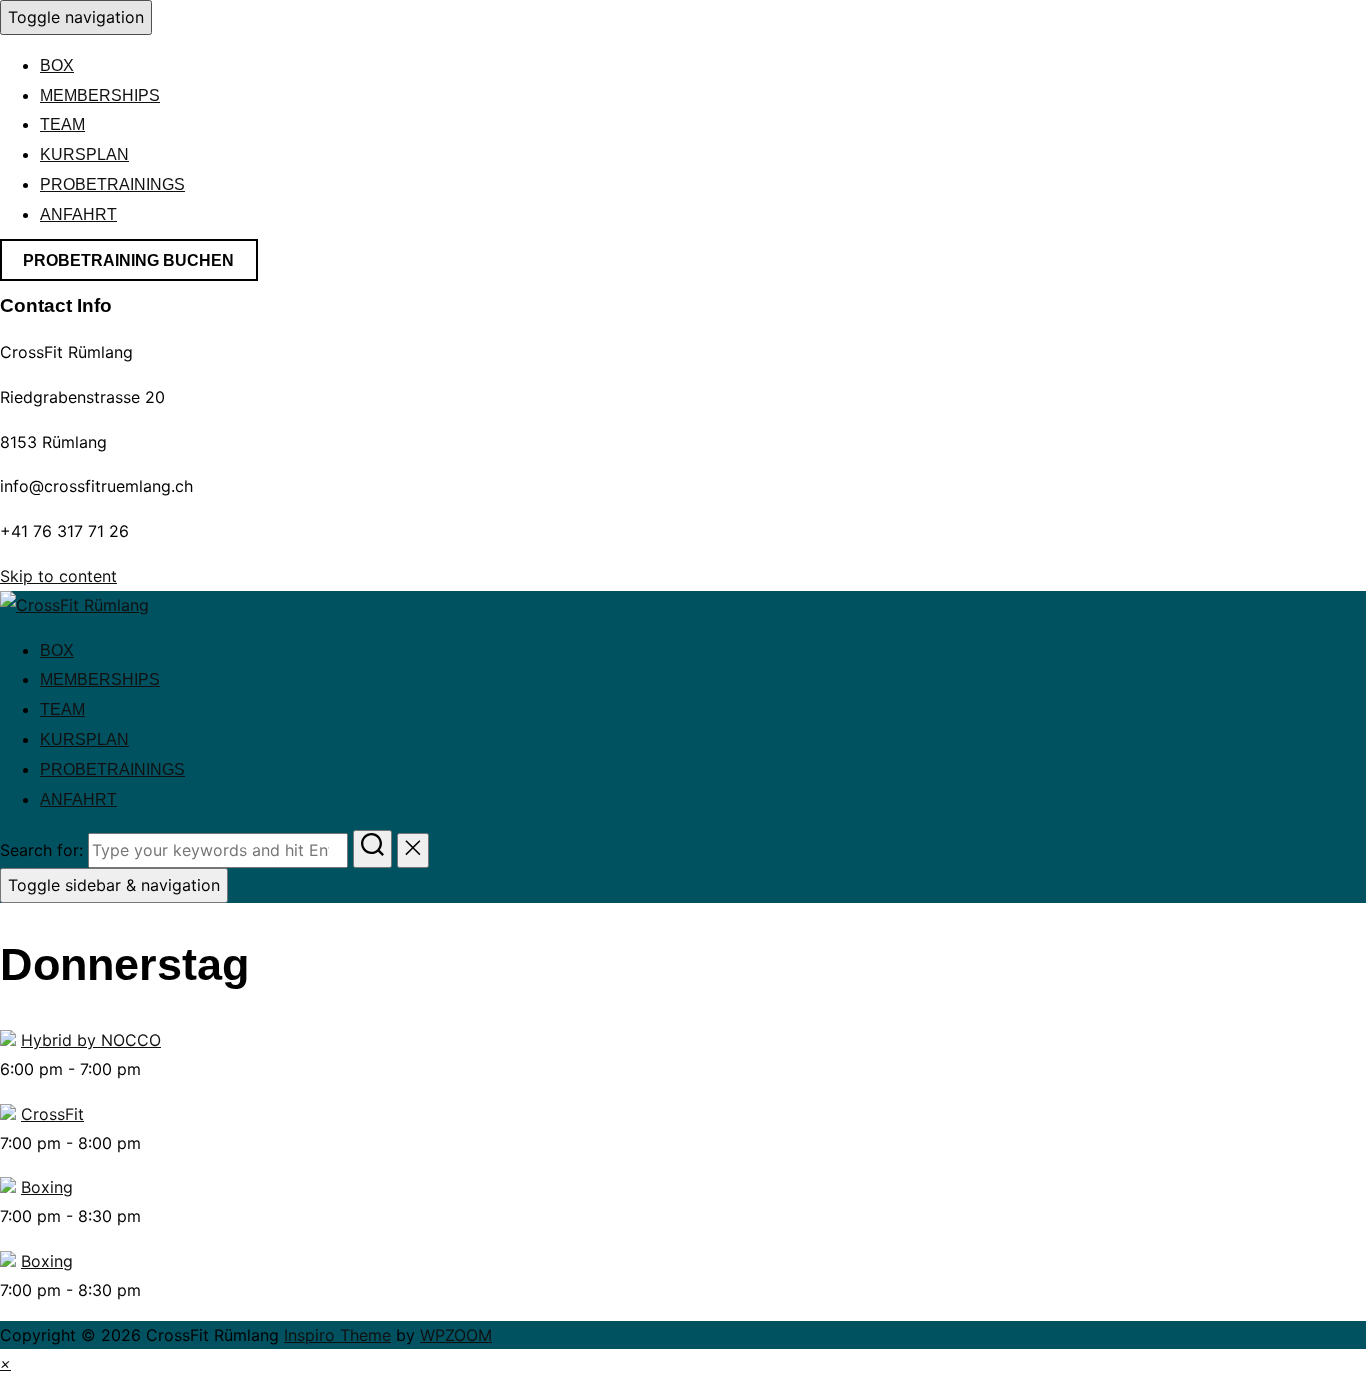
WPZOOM (456, 1335)
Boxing (47, 1187)
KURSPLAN (84, 154)
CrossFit (52, 1114)
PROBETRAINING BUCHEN (128, 260)
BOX (57, 65)
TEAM (62, 124)
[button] (5, 1363)
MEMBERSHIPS (100, 95)
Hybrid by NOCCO (91, 1040)
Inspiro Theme (337, 1335)
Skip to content (58, 576)
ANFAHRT (78, 214)
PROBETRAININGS (112, 184)
